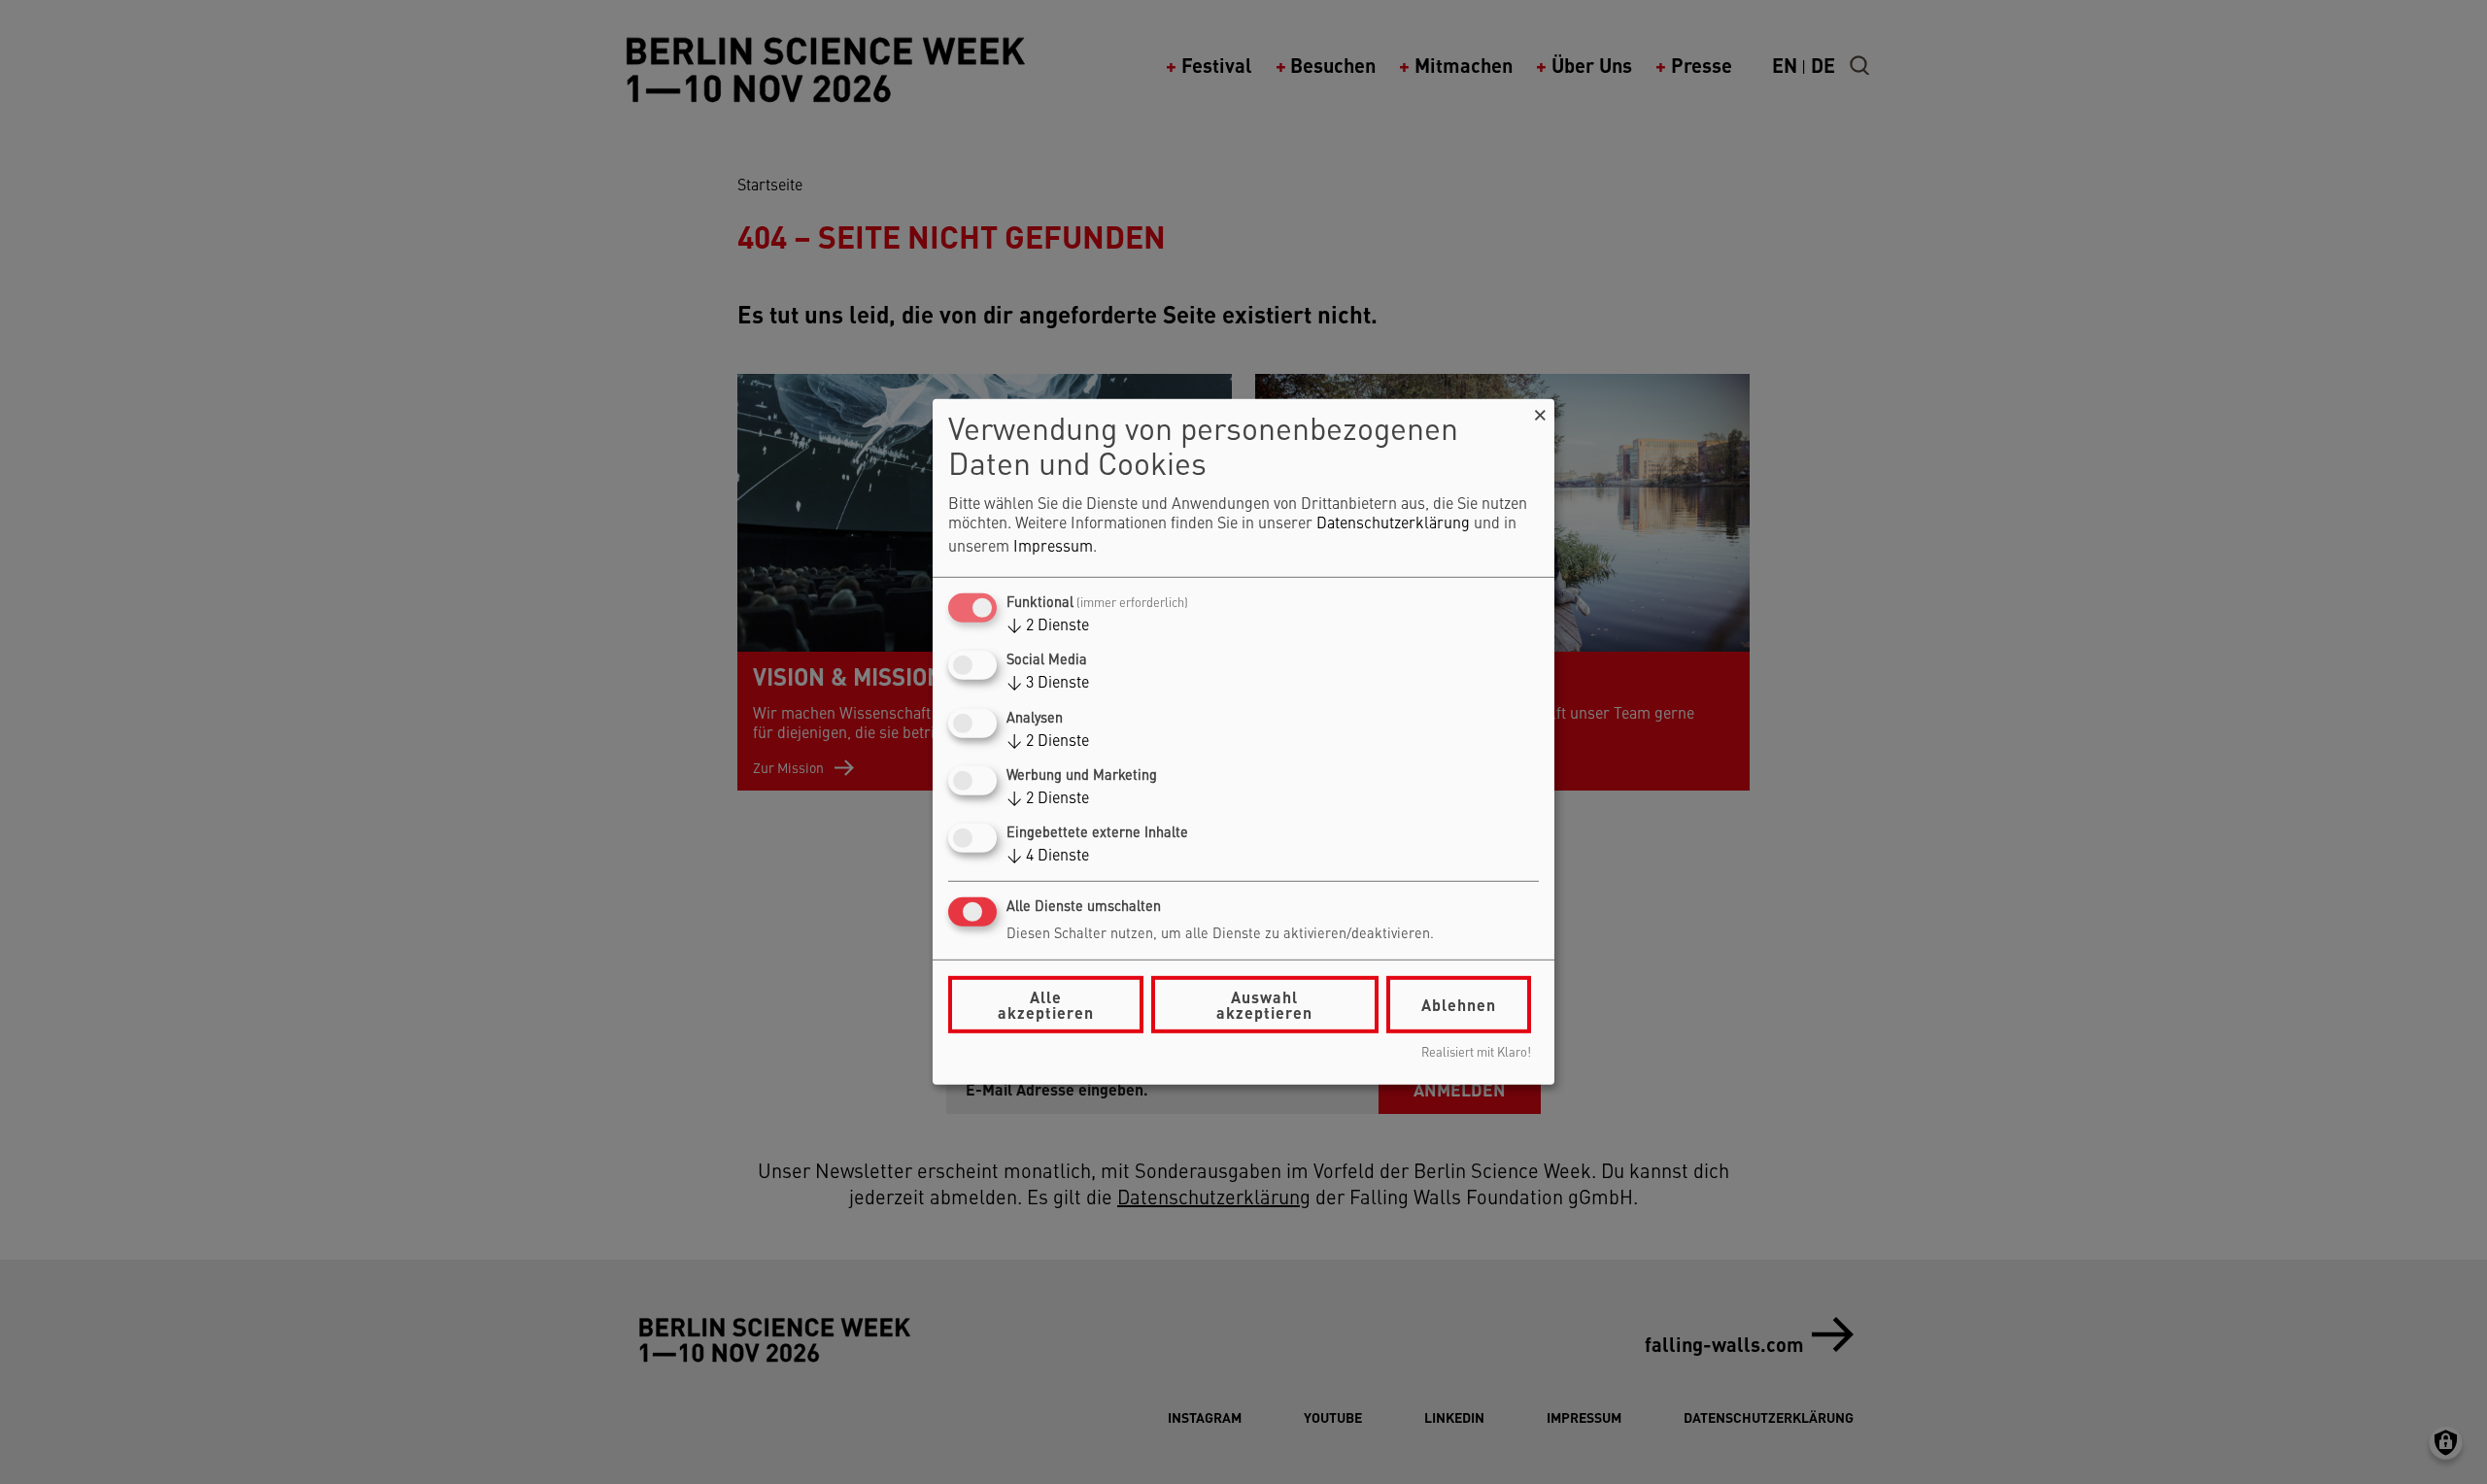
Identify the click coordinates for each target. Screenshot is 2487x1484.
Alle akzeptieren (1046, 1005)
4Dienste (1048, 857)
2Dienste (1048, 626)
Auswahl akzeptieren (1264, 1005)
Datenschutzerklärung (1393, 524)
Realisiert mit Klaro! (1476, 1053)
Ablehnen (1459, 1005)
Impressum (1053, 548)
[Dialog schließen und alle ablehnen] (1540, 411)
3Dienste (1048, 684)
